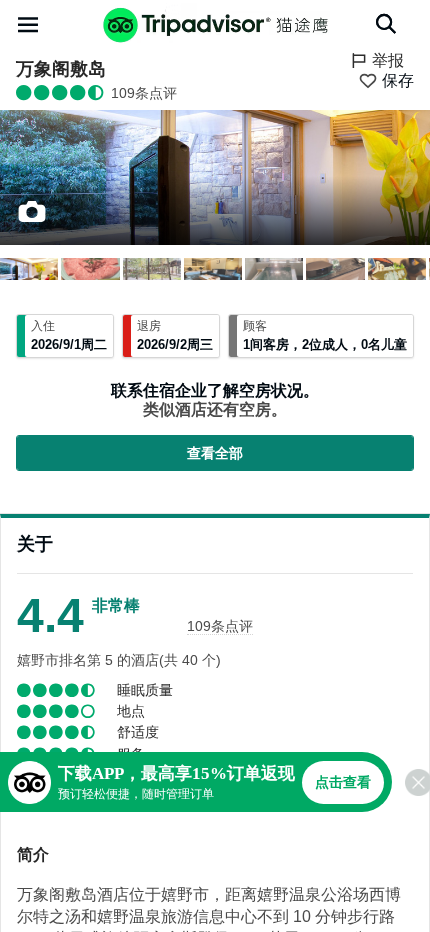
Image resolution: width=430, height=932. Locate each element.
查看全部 (215, 453)
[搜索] (386, 24)
